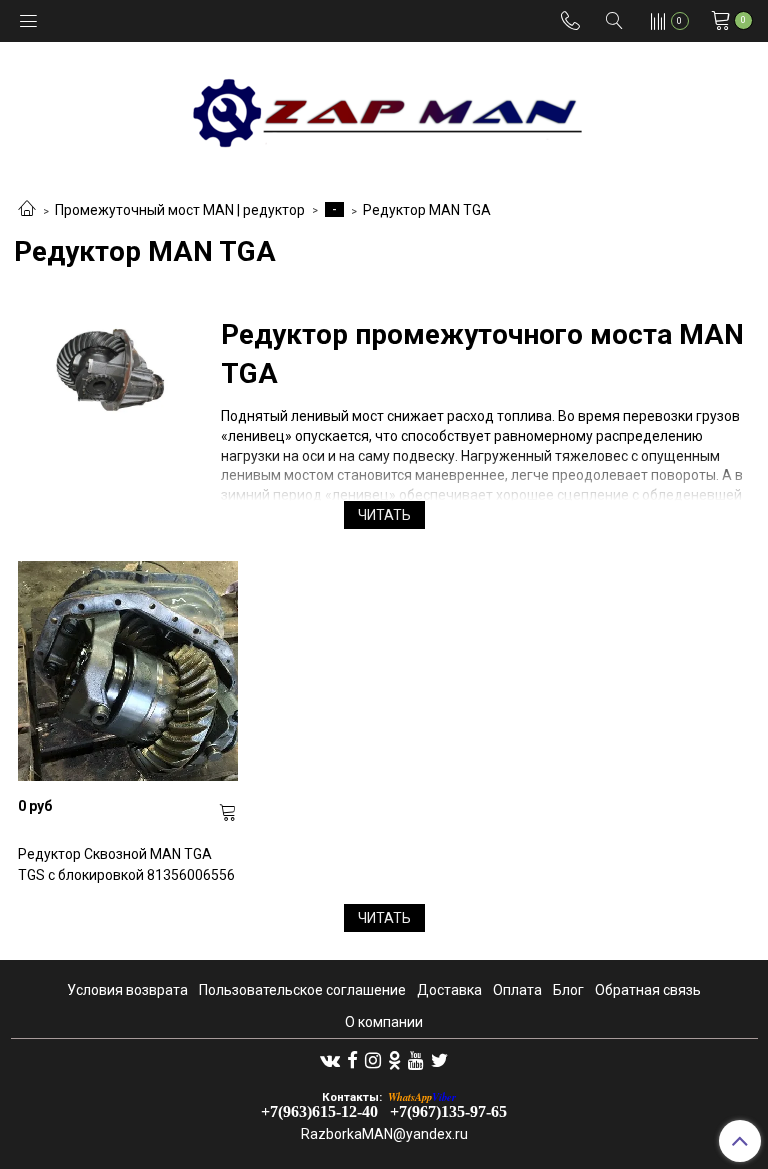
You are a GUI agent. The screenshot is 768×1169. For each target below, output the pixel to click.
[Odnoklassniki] (394, 1060)
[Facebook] (352, 1060)
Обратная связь (648, 990)
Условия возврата (127, 990)
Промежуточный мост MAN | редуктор (180, 210)
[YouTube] (416, 1060)
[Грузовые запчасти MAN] (384, 106)
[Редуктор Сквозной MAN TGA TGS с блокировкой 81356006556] (128, 671)
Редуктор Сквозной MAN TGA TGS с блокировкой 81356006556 (126, 864)
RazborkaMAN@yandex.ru (384, 1134)
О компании (384, 1022)
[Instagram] (373, 1060)
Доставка (449, 990)
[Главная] (27, 210)
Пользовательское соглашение (302, 990)
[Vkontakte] (330, 1060)
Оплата (517, 990)
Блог (568, 990)
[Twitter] (439, 1060)
